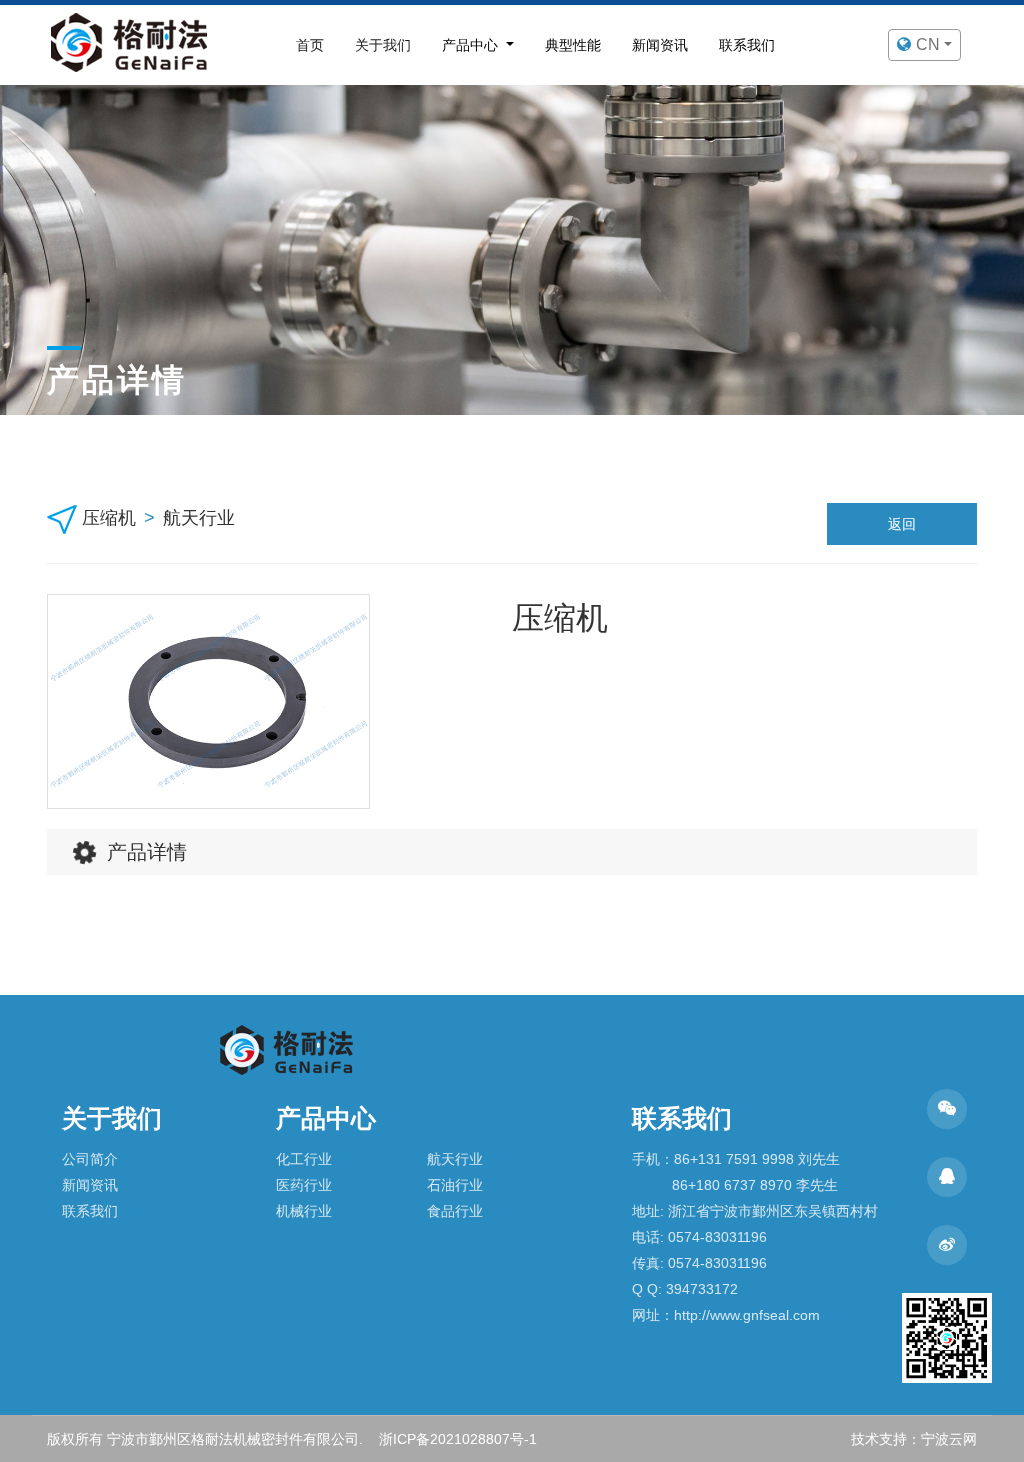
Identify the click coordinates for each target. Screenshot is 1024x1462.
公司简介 (90, 1159)
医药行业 (304, 1185)
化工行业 (304, 1159)
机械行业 (304, 1211)
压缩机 (109, 518)
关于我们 (383, 45)
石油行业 (455, 1185)
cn (930, 44)
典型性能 (573, 45)
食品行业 (455, 1211)
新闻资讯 (660, 45)
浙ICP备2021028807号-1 (458, 1439)
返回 (902, 524)
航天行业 (199, 518)
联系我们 (747, 45)
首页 (310, 45)
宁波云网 (949, 1439)
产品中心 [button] (472, 45)
